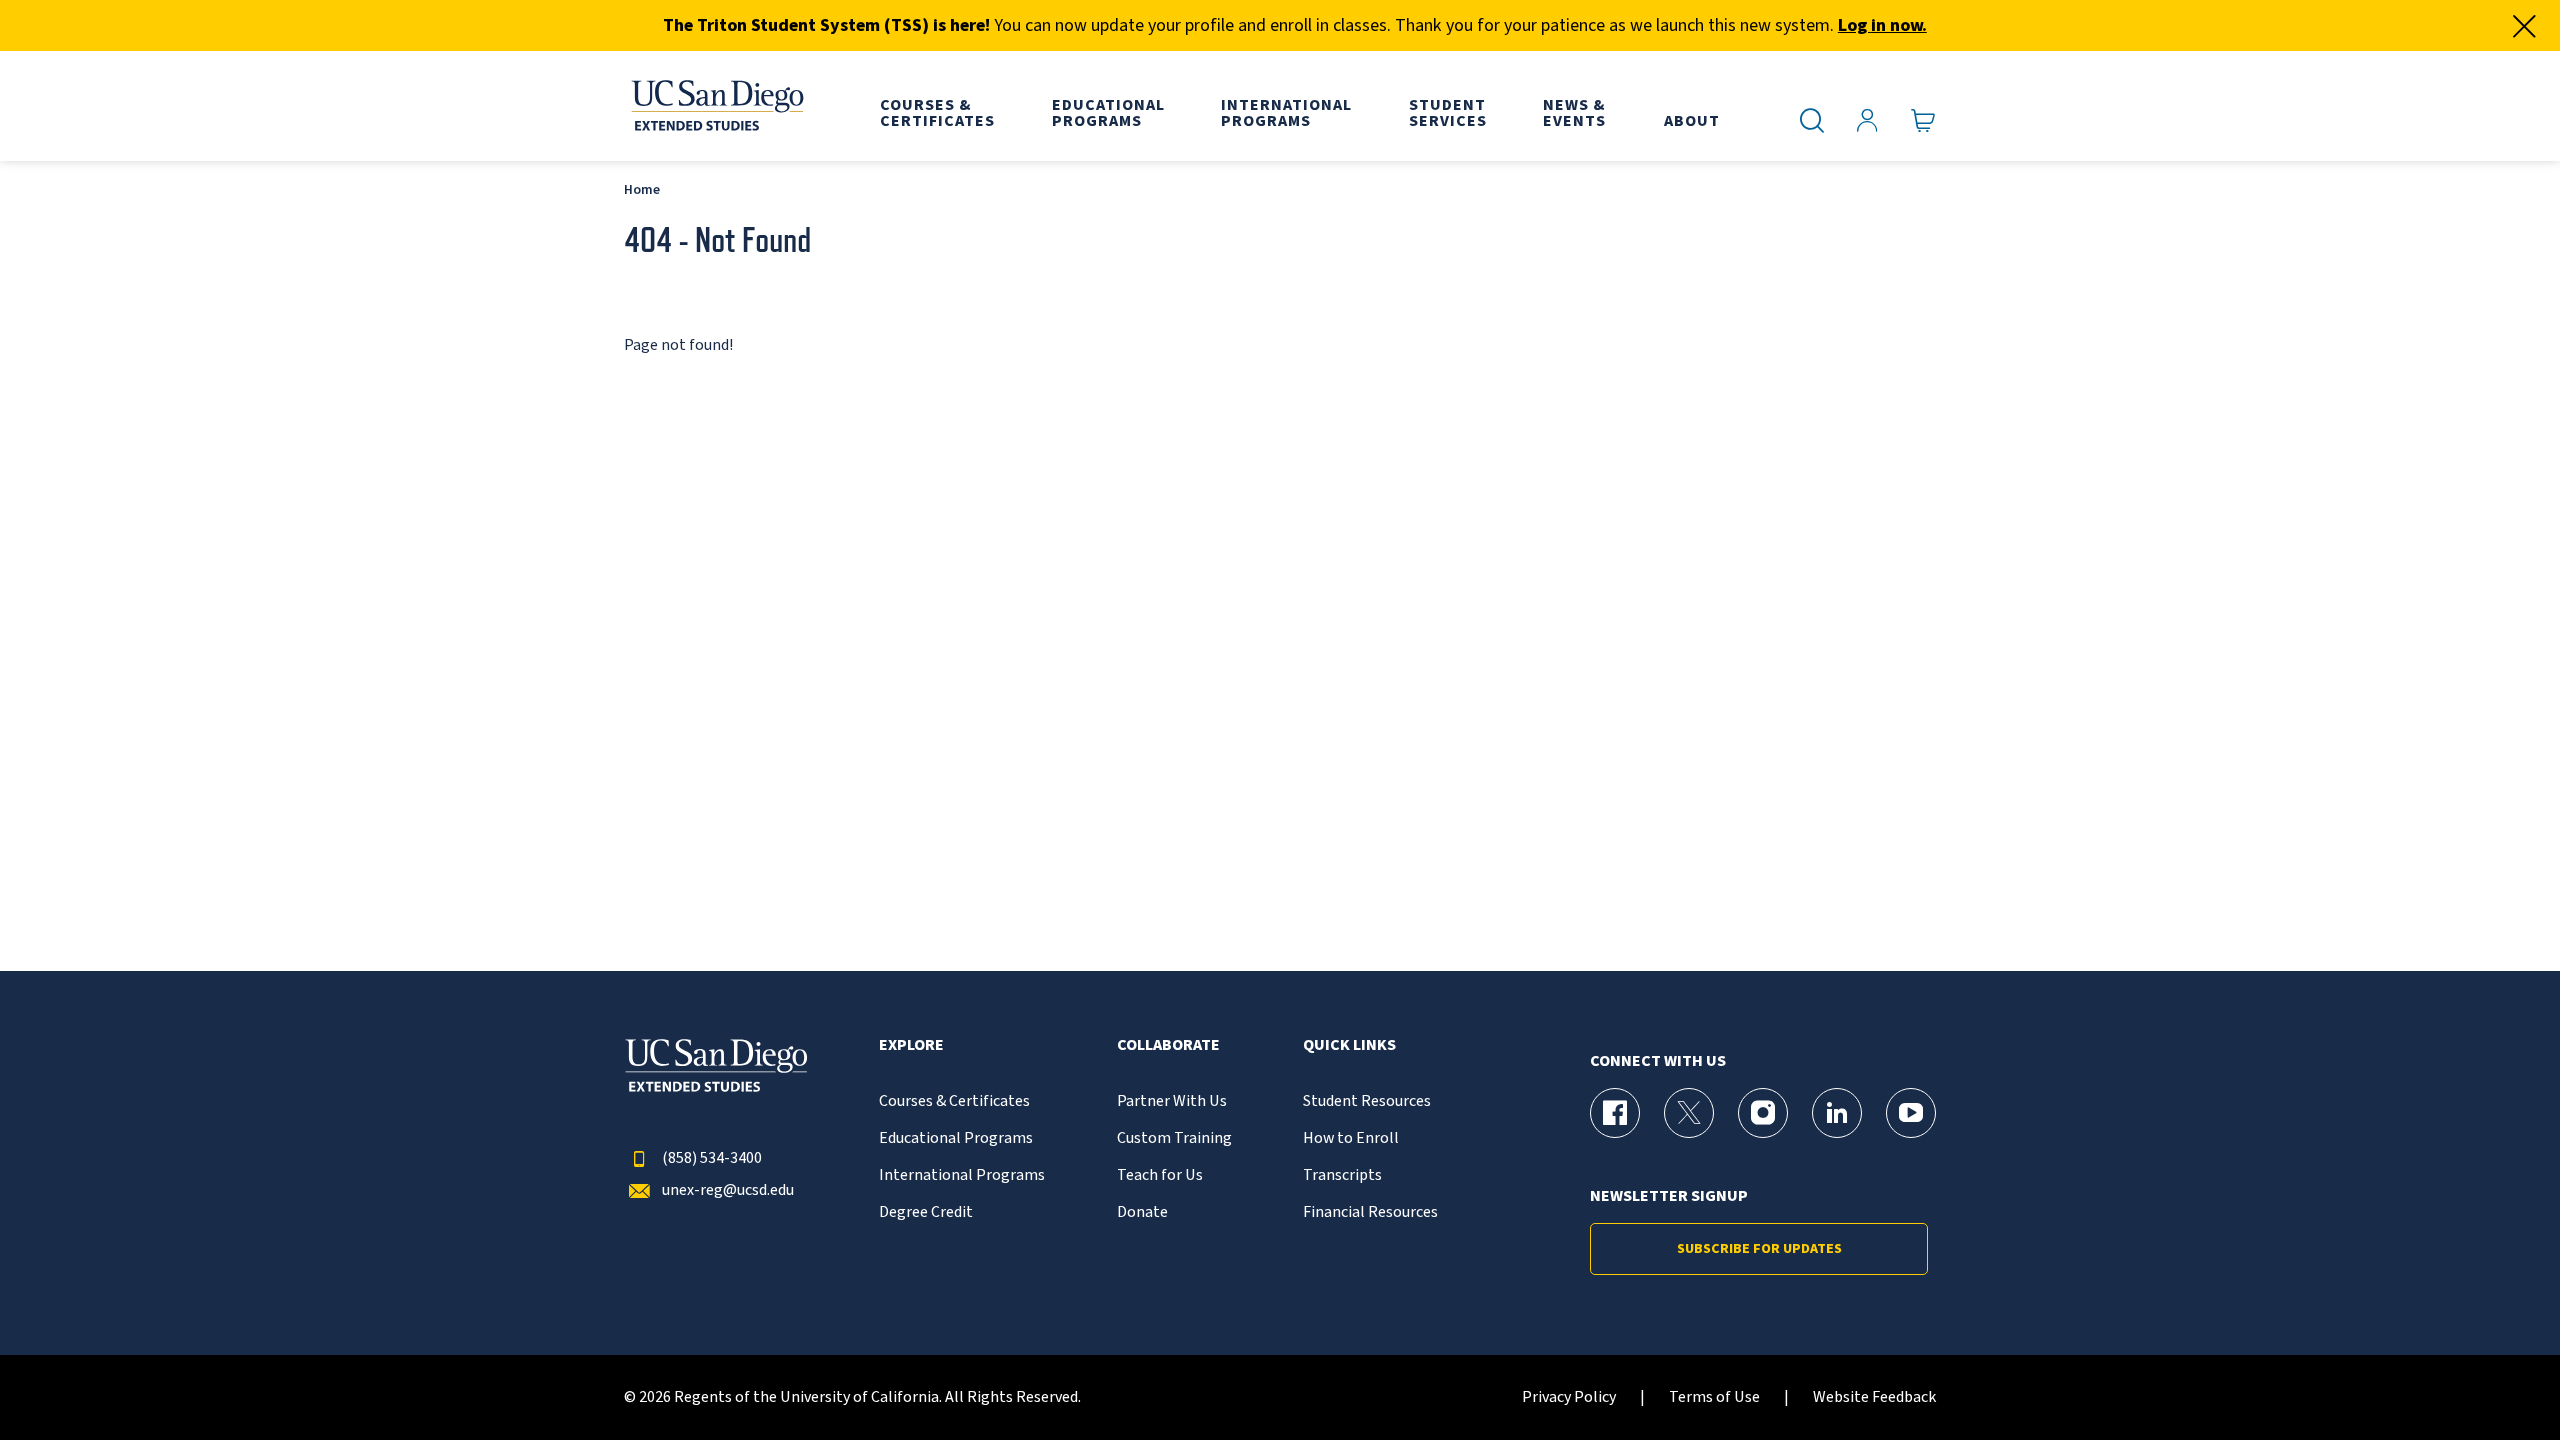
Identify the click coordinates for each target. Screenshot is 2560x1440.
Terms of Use (1714, 1397)
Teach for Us (1160, 1175)
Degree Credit (926, 1212)
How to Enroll (1351, 1138)
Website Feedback (1874, 1397)
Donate (1142, 1212)
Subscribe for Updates (1759, 1249)
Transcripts (1342, 1175)
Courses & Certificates (954, 1101)
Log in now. (1882, 25)
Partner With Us (1172, 1101)
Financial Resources (1370, 1212)
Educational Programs (956, 1138)
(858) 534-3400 (712, 1158)
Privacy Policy (1569, 1397)
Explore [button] (911, 1045)
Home (642, 189)
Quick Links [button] (1349, 1045)
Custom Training (1174, 1138)
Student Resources (1367, 1101)
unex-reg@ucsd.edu (728, 1190)
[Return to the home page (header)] (716, 106)
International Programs (962, 1175)
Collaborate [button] (1168, 1045)
